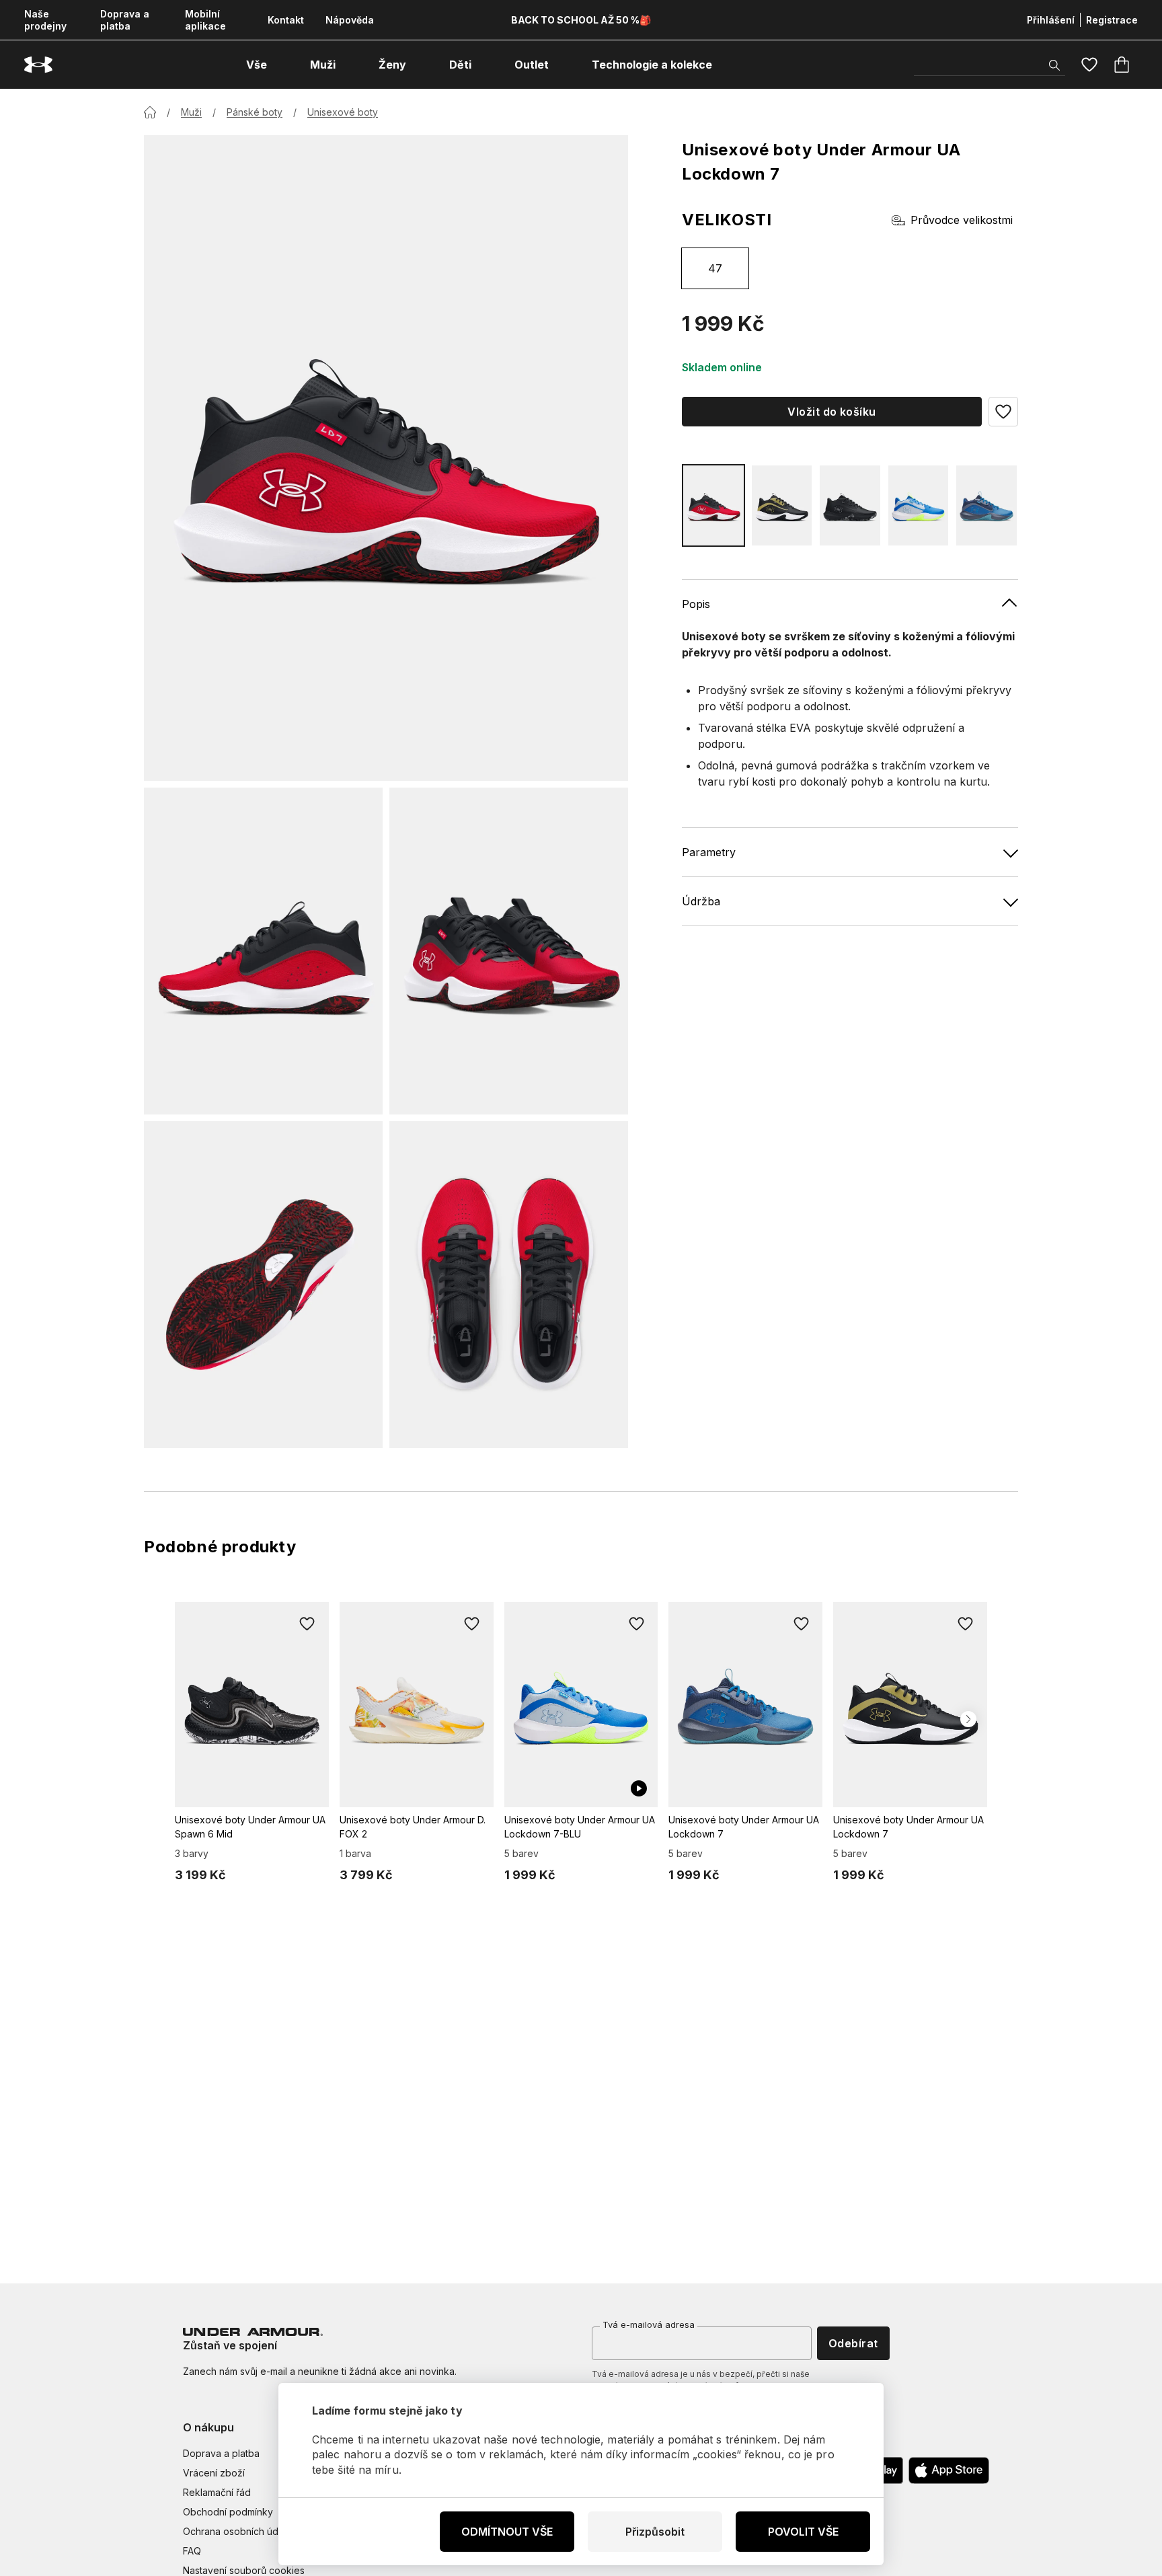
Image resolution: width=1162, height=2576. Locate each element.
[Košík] (1122, 65)
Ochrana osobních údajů (237, 2531)
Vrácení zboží (214, 2473)
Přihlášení (1051, 20)
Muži (191, 112)
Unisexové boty (343, 112)
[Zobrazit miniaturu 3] (263, 1285)
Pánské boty (255, 112)
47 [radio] (715, 268)
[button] (1003, 412)
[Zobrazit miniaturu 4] (509, 1285)
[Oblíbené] (1089, 65)
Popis (696, 604)
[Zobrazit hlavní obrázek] (386, 458)
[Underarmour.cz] (38, 65)
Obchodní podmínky (228, 2512)
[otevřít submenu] (279, 65)
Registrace (1112, 20)
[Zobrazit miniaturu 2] (509, 951)
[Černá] (782, 505)
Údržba (701, 901)
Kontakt (286, 20)
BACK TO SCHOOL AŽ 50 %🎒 (581, 20)
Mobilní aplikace (205, 20)
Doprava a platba (125, 20)
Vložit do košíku (832, 412)
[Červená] (713, 505)
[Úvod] (150, 112)
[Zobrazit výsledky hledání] (1054, 65)
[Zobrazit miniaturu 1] (263, 951)
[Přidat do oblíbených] (307, 1624)
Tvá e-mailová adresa (649, 2324)
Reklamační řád (217, 2492)
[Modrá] (919, 505)
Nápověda (350, 20)
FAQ (192, 2551)
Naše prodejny (45, 20)
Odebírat (853, 2343)
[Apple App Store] (949, 2470)
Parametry (709, 852)
